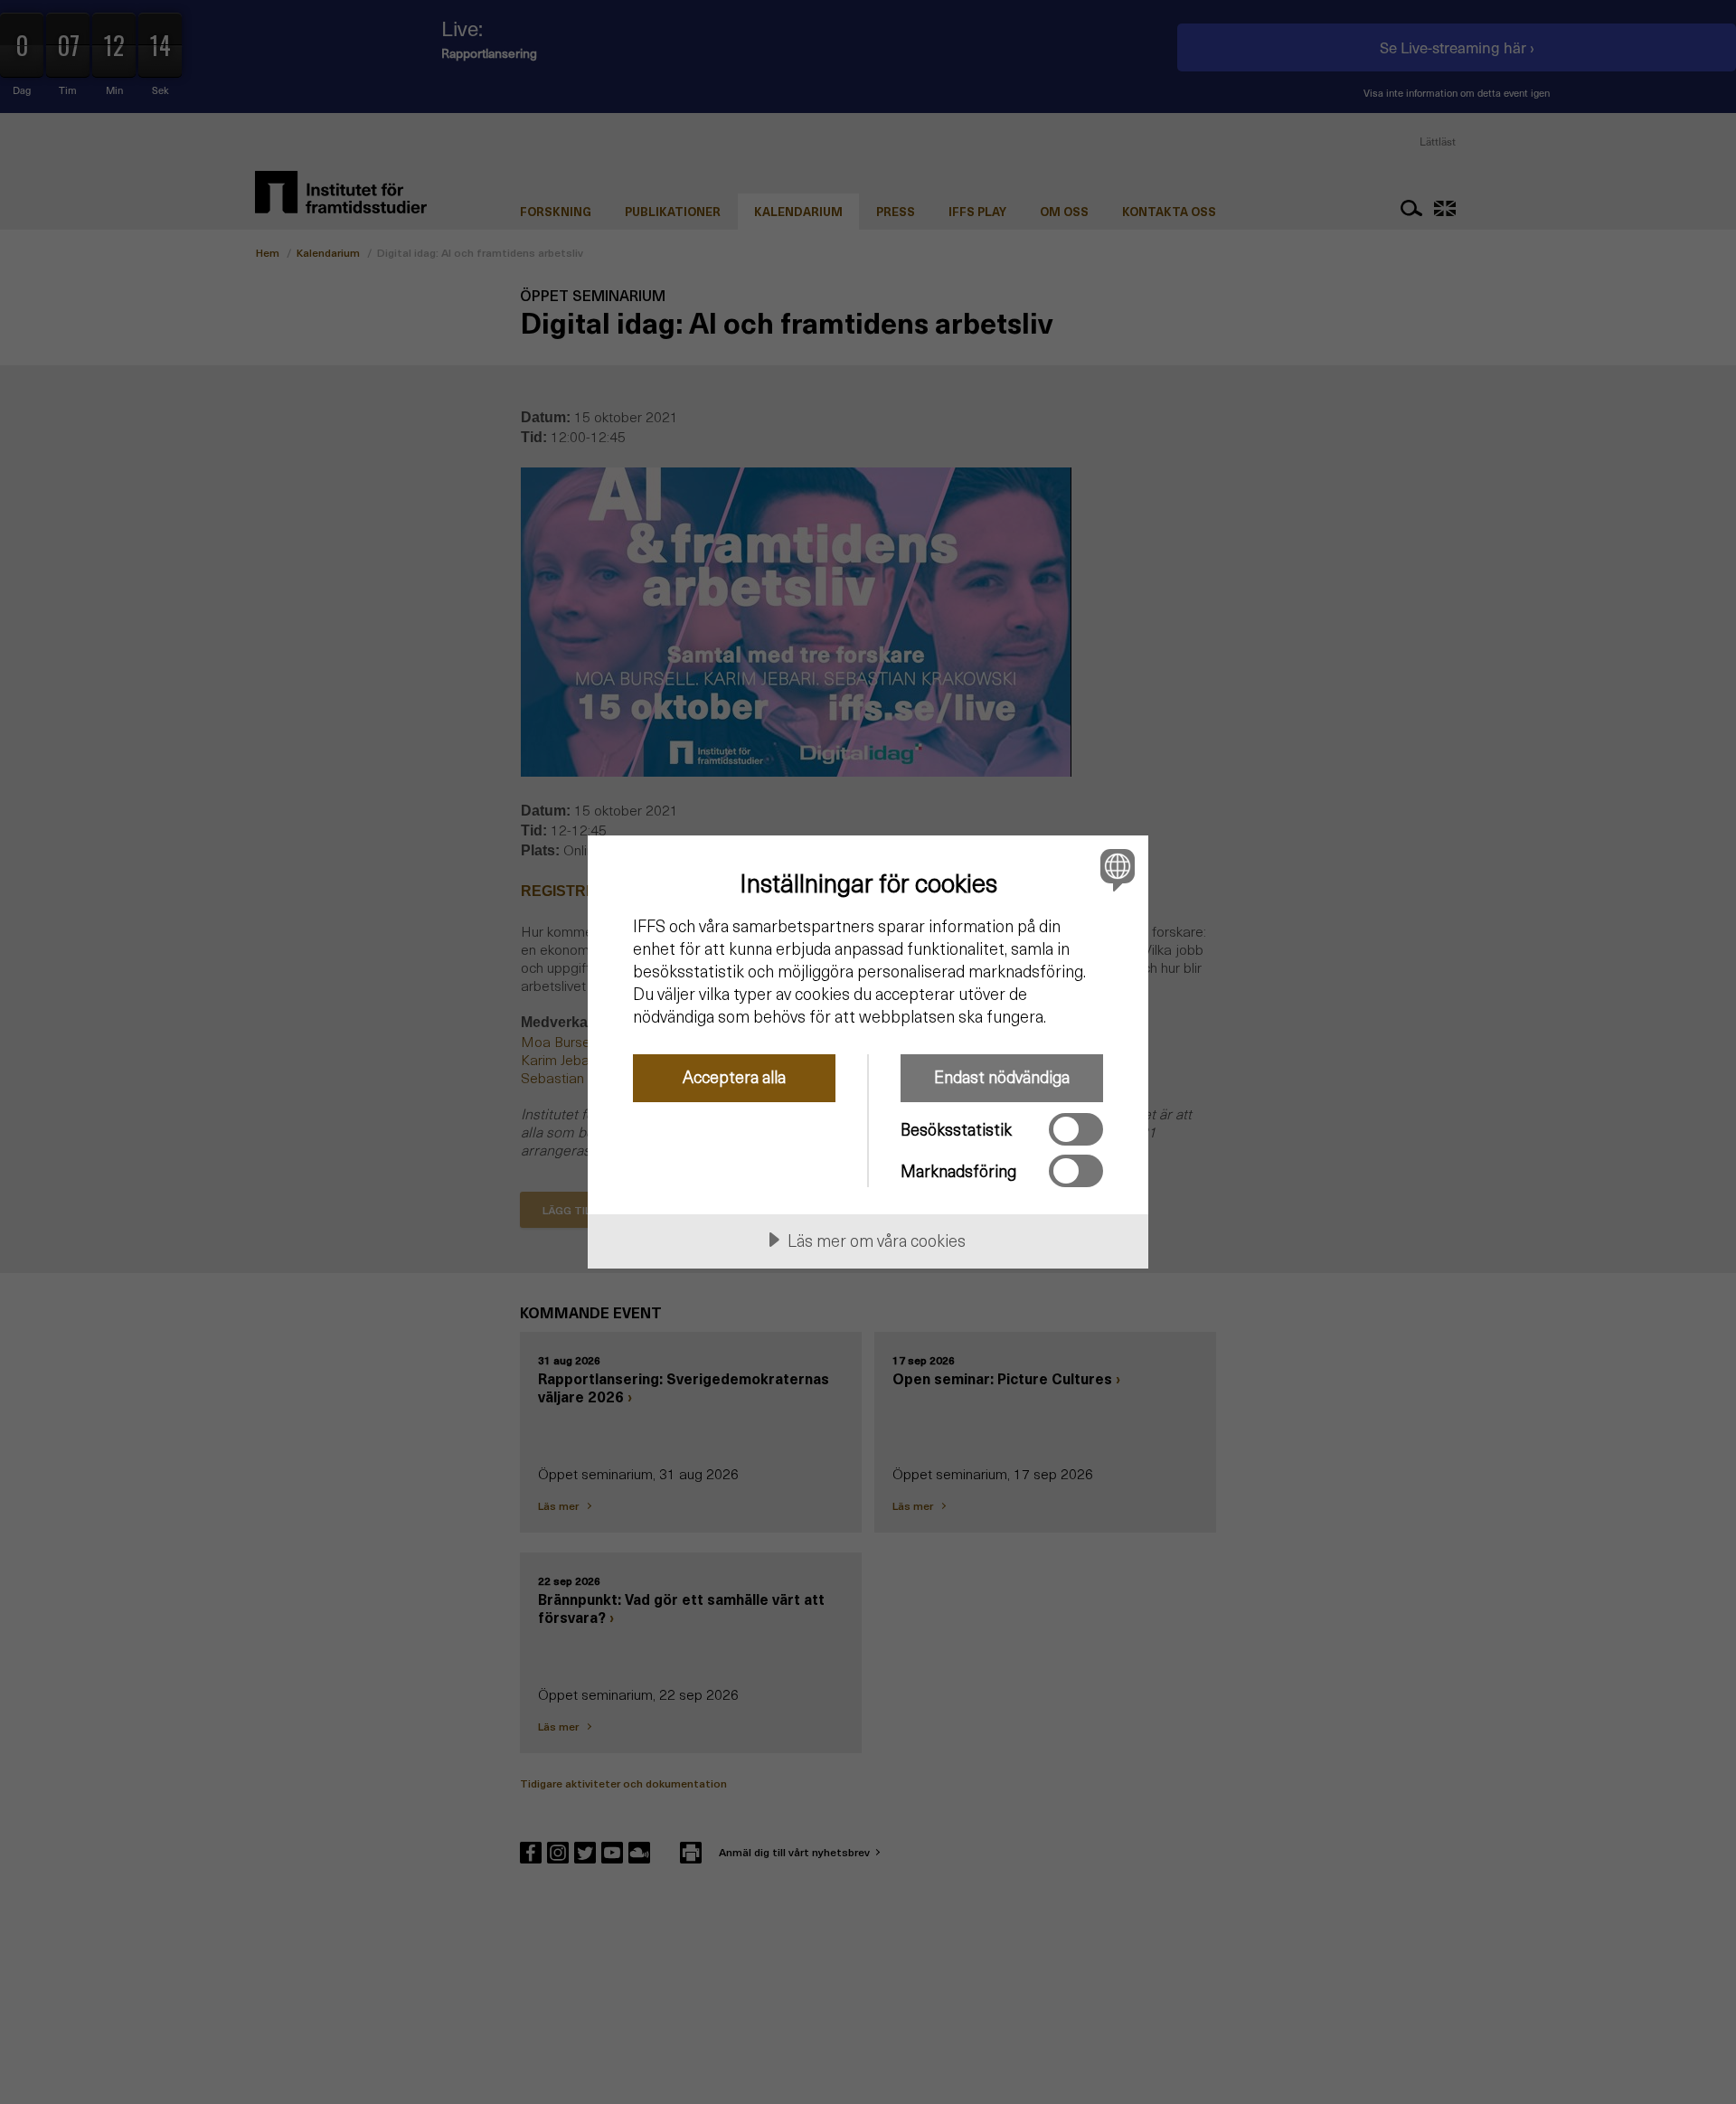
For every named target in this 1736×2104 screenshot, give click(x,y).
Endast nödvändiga (1002, 1076)
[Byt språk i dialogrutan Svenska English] (1114, 869)
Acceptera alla (734, 1076)
